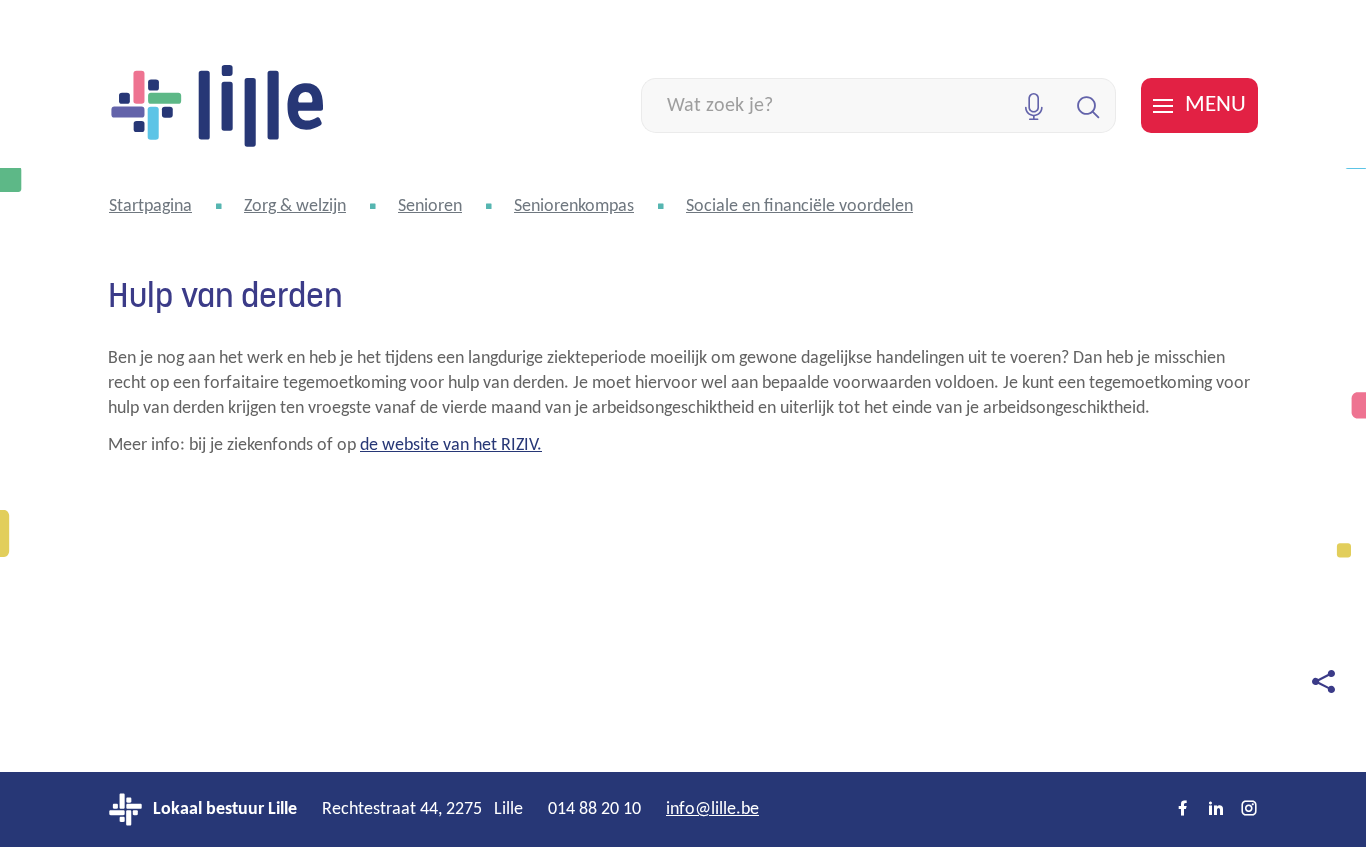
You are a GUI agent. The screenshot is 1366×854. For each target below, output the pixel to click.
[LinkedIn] (1216, 810)
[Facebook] (1183, 810)
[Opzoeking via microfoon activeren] (1033, 105)
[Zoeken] (1088, 105)
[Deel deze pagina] (1323, 681)
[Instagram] (1249, 810)
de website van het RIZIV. (451, 445)
